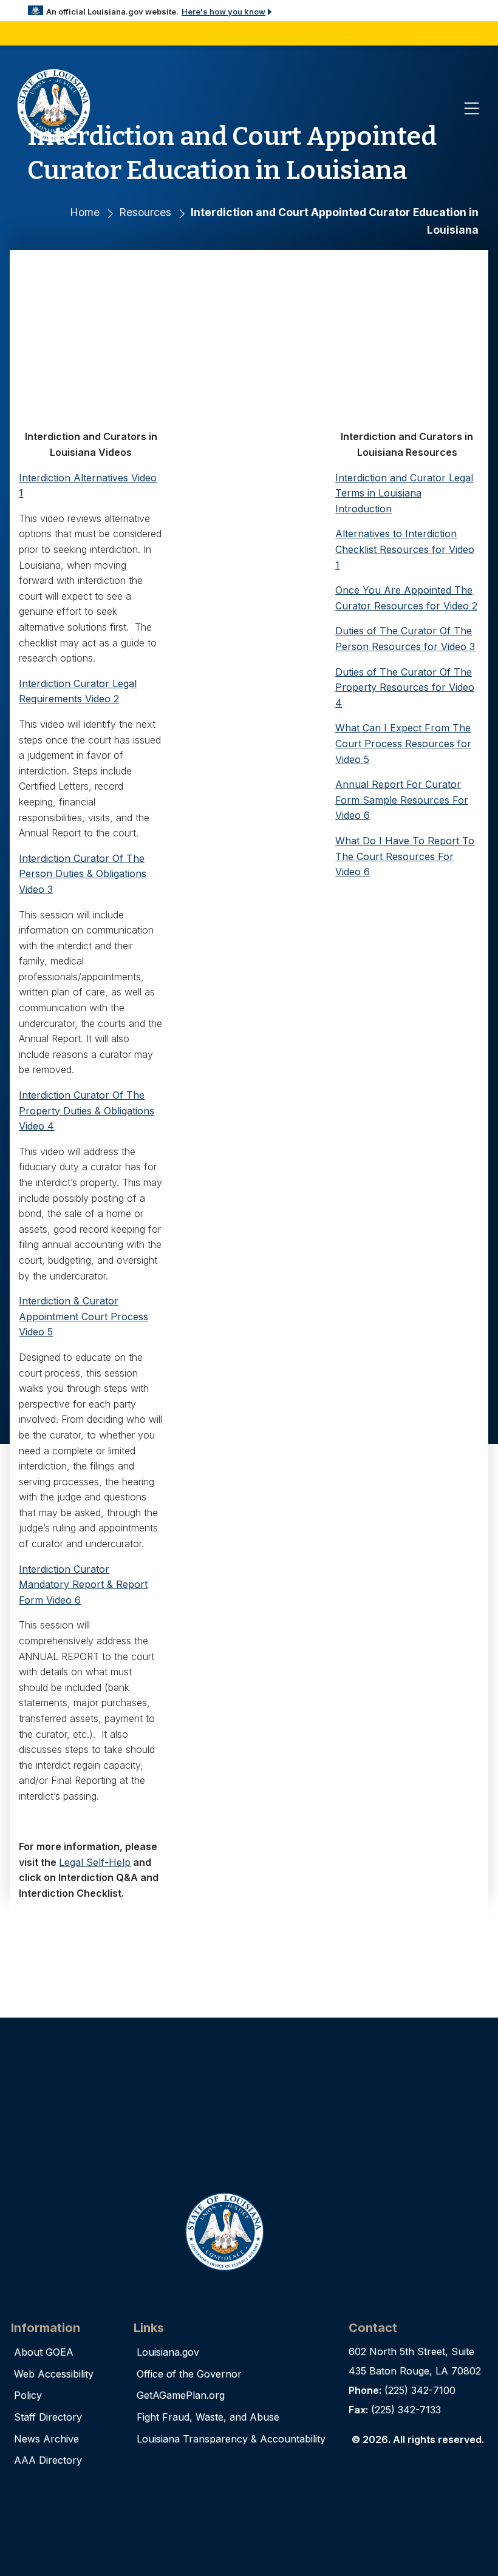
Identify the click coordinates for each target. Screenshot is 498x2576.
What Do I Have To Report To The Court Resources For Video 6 (405, 856)
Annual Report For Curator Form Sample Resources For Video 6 (402, 800)
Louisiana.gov (168, 2352)
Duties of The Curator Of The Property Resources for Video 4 (405, 687)
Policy (28, 2395)
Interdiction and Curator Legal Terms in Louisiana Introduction (404, 493)
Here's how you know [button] (223, 12)
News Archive (46, 2439)
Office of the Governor (189, 2374)
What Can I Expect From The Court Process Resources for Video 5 (403, 743)
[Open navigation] (472, 108)
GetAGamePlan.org (181, 2395)
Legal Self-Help (95, 1862)
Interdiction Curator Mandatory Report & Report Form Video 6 (83, 1585)
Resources (145, 212)
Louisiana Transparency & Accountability (231, 2439)
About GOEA (44, 2352)
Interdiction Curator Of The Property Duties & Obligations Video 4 (87, 1110)
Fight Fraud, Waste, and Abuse (208, 2417)
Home (85, 212)
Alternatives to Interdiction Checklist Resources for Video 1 (405, 549)
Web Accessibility (54, 2374)
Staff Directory (48, 2417)
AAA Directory (48, 2460)
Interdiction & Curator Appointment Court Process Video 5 (84, 1316)
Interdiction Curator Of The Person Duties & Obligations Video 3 (83, 874)
